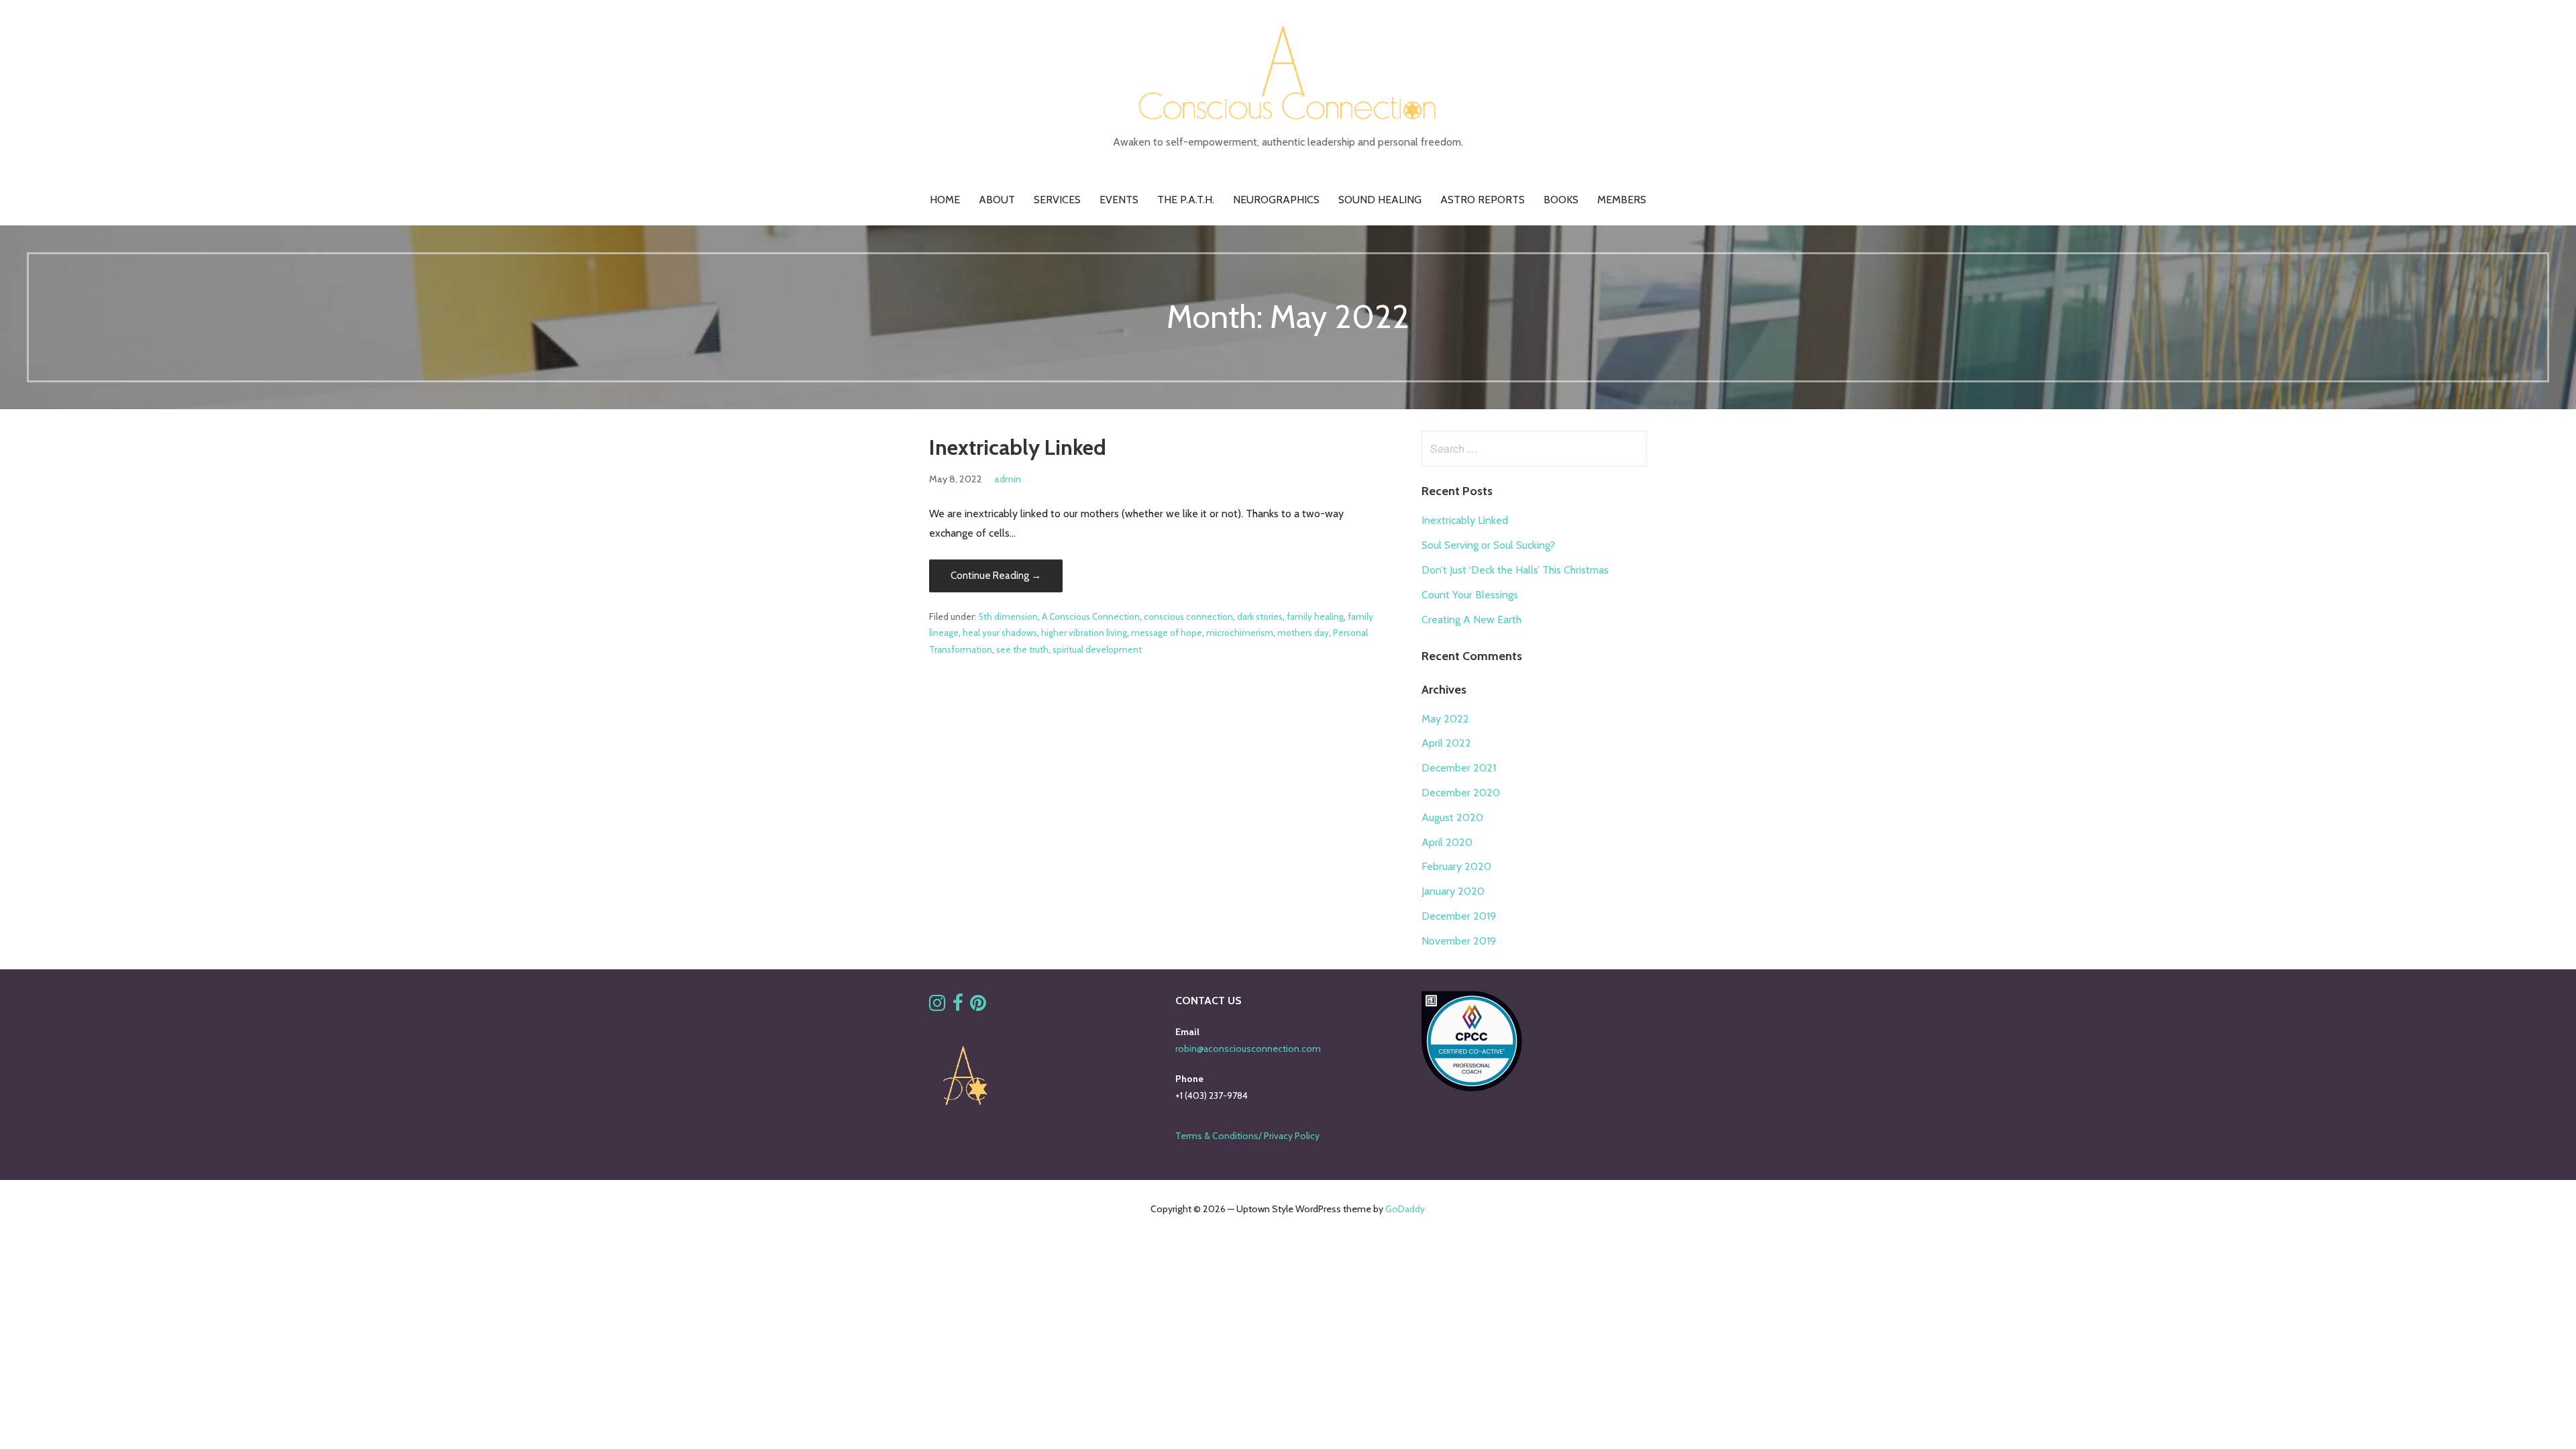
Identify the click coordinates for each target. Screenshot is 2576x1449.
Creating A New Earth (1471, 620)
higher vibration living (1084, 633)
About (997, 200)
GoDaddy (1405, 1209)
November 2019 (1459, 941)
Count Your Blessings (1470, 595)
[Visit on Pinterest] (978, 1006)
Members (1622, 200)
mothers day (1303, 633)
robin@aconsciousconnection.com (1248, 1049)
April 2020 (1447, 842)
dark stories (1260, 616)
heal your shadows (1000, 633)
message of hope (1167, 633)
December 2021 (1459, 768)
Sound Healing (1380, 200)
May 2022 (1445, 719)
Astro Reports (1483, 200)
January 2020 (1453, 891)
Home (945, 200)
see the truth (1022, 649)
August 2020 (1452, 817)
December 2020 (1461, 793)
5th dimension (1008, 616)
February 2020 (1456, 866)
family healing (1315, 616)
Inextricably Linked (1018, 447)
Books (1561, 200)
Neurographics (1276, 200)
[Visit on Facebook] (958, 1006)
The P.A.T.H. (1186, 200)
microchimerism (1240, 633)
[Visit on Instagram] (937, 1006)
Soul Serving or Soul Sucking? (1488, 545)
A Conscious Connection (1091, 616)
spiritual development (1097, 649)
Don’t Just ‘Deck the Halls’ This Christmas (1515, 570)
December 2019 (1459, 916)
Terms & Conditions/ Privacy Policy (1247, 1136)
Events (1119, 200)
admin (1008, 479)
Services (1057, 200)
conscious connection (1188, 616)
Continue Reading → (996, 576)
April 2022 (1446, 743)
